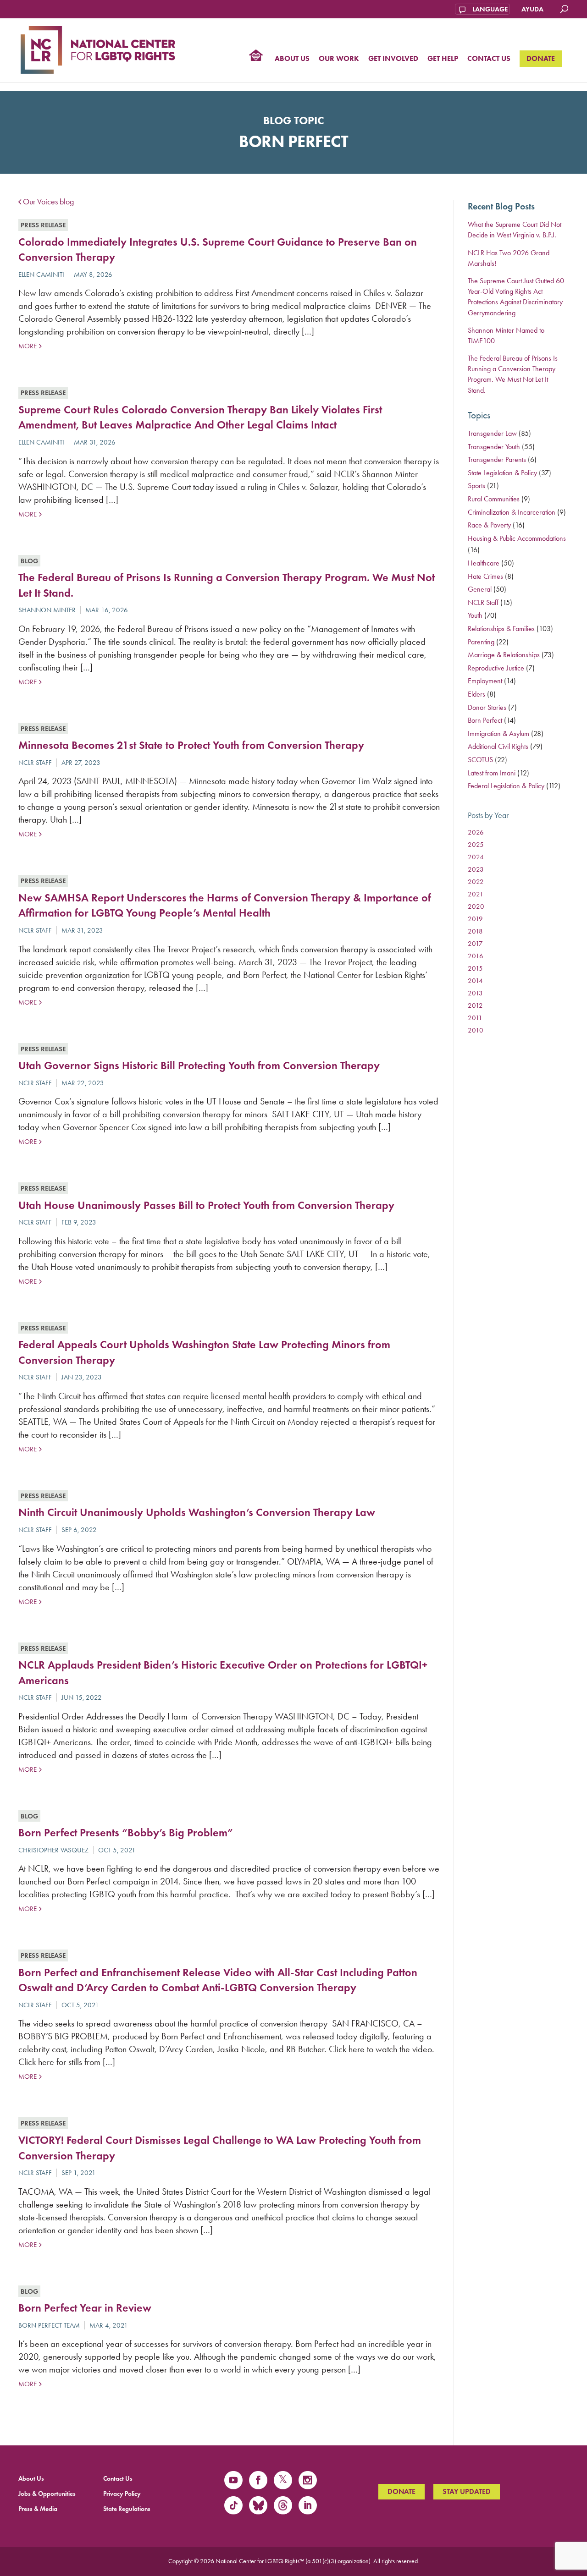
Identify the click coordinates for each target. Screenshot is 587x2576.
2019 (475, 919)
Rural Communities (494, 499)
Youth (475, 615)
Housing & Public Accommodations (517, 538)
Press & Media (38, 2509)
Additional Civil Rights (498, 746)
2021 (476, 894)
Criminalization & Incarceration (512, 512)
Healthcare (484, 563)
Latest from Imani (492, 773)
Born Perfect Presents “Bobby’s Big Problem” (126, 1832)
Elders (476, 694)
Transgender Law (492, 433)
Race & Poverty (489, 525)
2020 (476, 906)
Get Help (443, 59)
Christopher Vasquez (53, 1850)
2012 (475, 1005)
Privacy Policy (122, 2494)
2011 (475, 1018)
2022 (476, 882)
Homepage (256, 56)
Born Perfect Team (49, 2325)
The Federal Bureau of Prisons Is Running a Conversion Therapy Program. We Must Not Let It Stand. (513, 374)
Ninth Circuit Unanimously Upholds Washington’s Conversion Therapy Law (197, 1512)
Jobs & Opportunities (47, 2494)
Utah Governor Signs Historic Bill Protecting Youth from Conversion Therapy (199, 1065)
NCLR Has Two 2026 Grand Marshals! (509, 258)
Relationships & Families (501, 629)
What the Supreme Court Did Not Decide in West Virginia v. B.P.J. (515, 230)
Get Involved (393, 59)
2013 (475, 993)
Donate (541, 58)
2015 (475, 968)
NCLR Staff (35, 763)
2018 (475, 931)
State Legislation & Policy (502, 473)
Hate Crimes (485, 576)
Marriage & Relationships (504, 655)
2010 (476, 1030)
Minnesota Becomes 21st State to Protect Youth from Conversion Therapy (191, 745)
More (27, 346)
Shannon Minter (47, 610)
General (480, 589)
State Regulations (127, 2509)
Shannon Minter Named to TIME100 (506, 335)
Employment (485, 681)
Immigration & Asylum (498, 733)
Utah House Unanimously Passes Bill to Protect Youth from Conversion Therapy (206, 1205)
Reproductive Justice (496, 668)
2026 (476, 832)
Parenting (481, 642)
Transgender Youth (494, 447)
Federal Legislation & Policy (506, 786)
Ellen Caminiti (41, 275)
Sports (476, 486)
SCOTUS (480, 760)
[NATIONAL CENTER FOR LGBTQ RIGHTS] (98, 49)
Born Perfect (485, 720)
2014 (475, 981)
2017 (475, 944)
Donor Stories (487, 707)
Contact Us (489, 59)
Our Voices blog (48, 202)
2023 (476, 869)
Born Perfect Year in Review (85, 2308)
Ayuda (532, 9)
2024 (476, 857)
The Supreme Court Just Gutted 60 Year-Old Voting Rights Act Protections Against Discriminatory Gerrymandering (516, 297)
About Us (292, 59)
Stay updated (467, 2491)
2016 (476, 956)
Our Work (339, 59)
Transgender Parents (497, 459)
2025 (476, 845)
